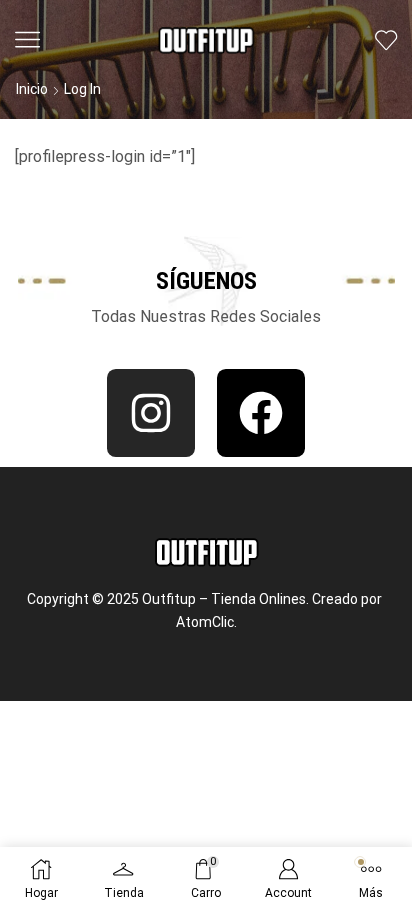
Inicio (32, 89)
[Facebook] (261, 413)
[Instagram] (151, 413)
